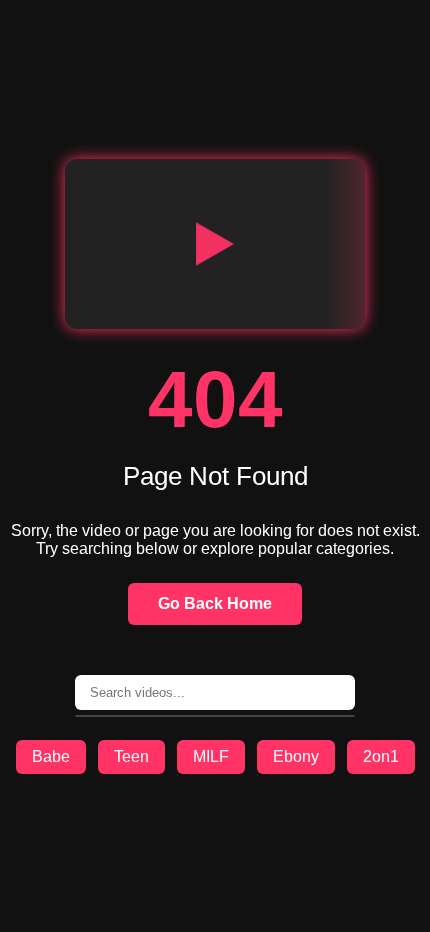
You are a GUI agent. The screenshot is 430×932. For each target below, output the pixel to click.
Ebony (296, 756)
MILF (211, 756)
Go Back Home (215, 603)
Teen (131, 756)
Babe (51, 756)
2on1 (381, 756)
